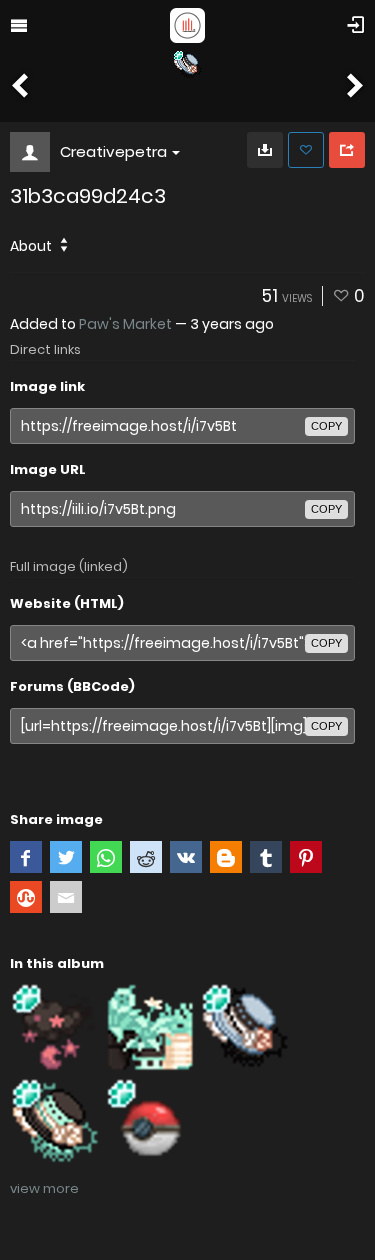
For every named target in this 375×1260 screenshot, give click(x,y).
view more (44, 1188)
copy (326, 426)
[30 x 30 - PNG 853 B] (265, 150)
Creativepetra (113, 151)
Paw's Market (125, 324)
